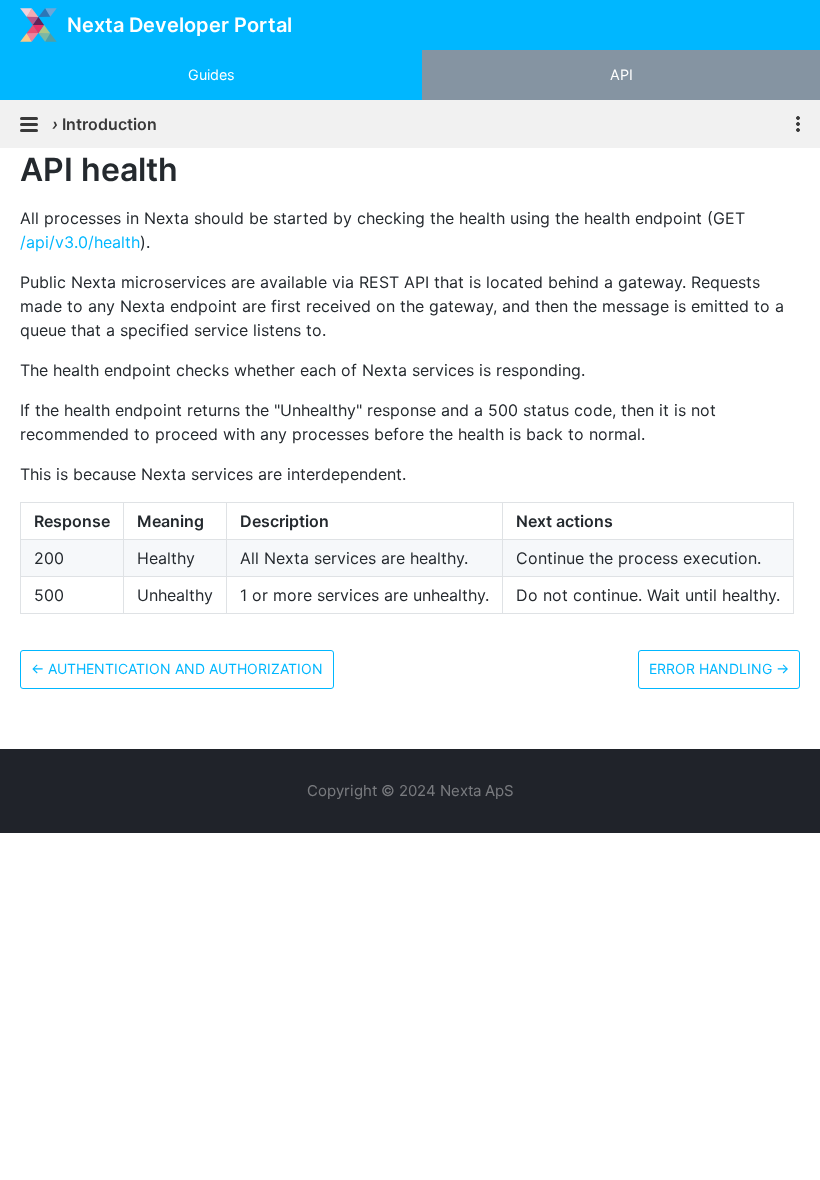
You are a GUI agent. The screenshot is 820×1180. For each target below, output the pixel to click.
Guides (211, 74)
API (621, 74)
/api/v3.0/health (80, 242)
